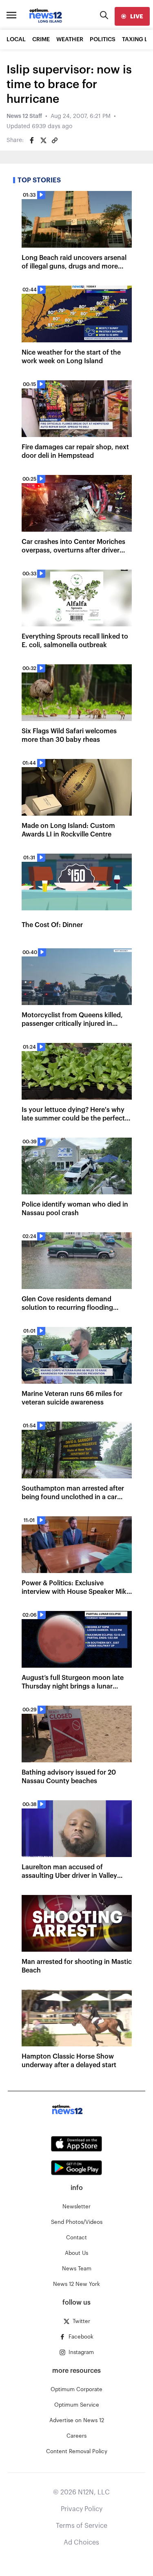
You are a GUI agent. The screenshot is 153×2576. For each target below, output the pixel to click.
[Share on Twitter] (43, 140)
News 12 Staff (24, 116)
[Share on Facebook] (32, 140)
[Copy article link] (55, 140)
